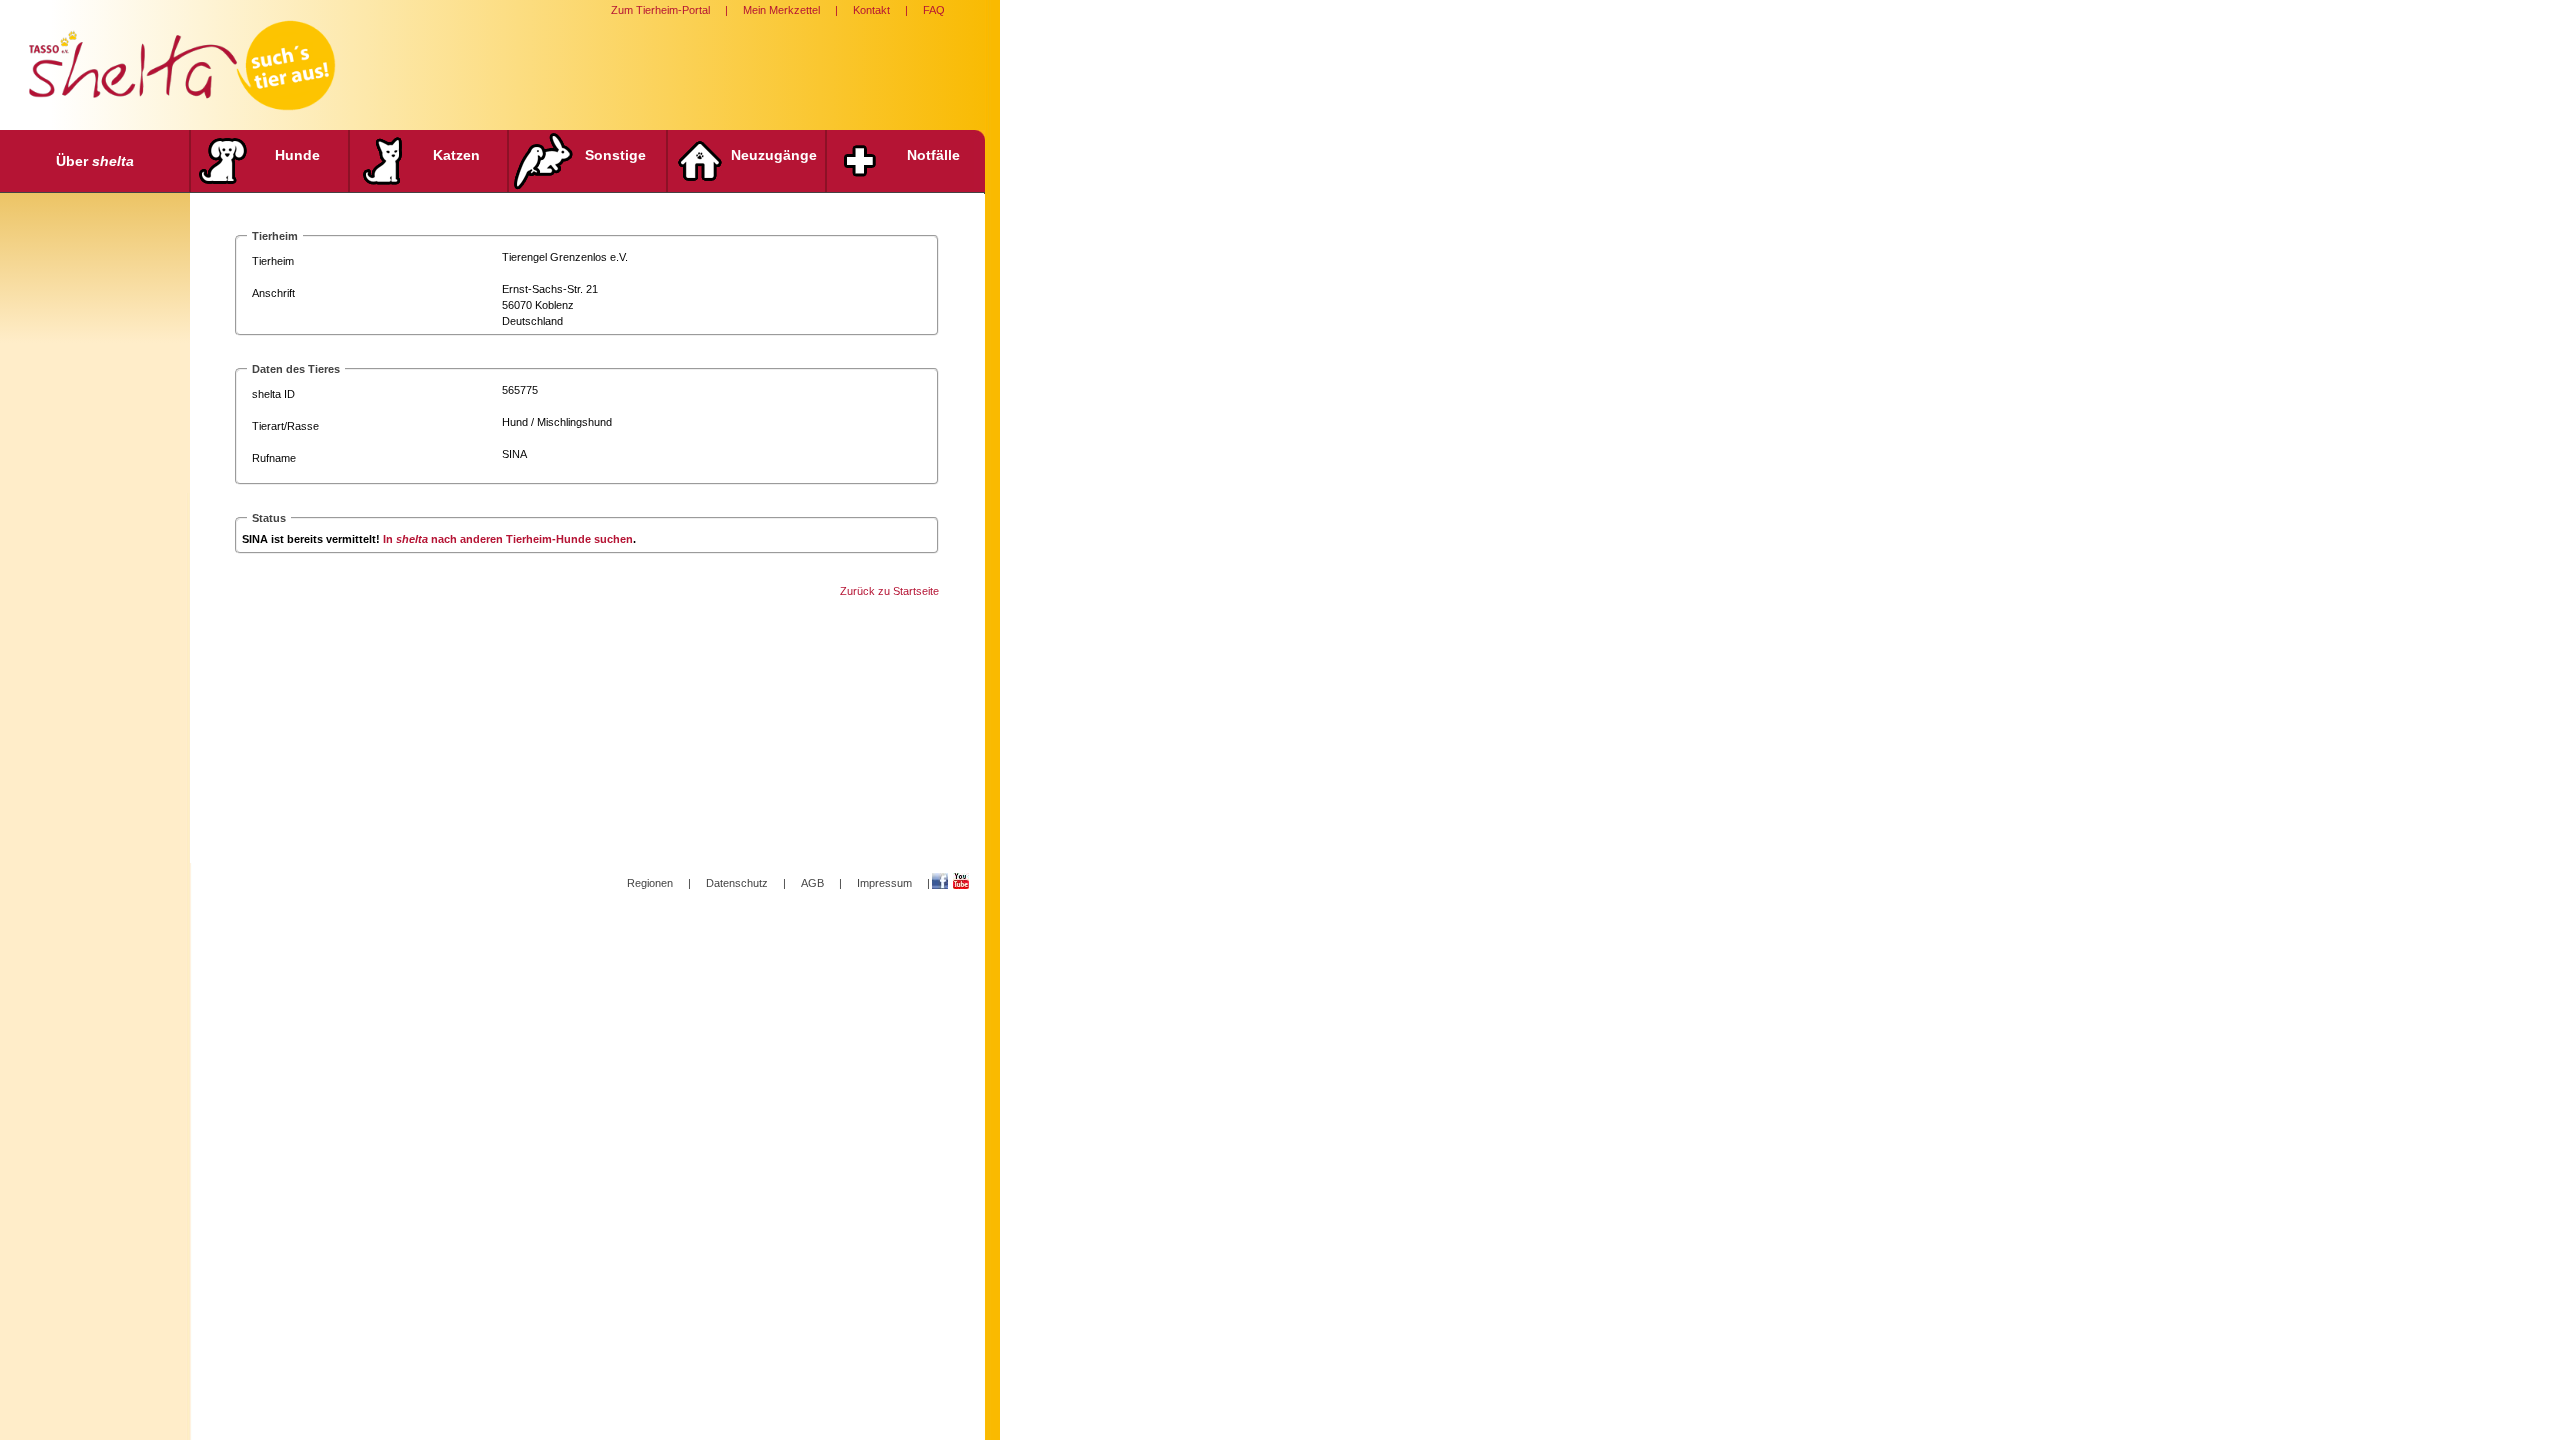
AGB (812, 883)
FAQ (934, 10)
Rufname (274, 458)
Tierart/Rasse (285, 426)
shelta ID (273, 394)
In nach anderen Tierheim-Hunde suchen (508, 539)
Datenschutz (737, 883)
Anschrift (273, 293)
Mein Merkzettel (781, 10)
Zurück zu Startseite (889, 591)
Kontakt (871, 10)
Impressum (884, 883)
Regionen (650, 883)
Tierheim (273, 261)
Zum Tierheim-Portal (660, 10)
